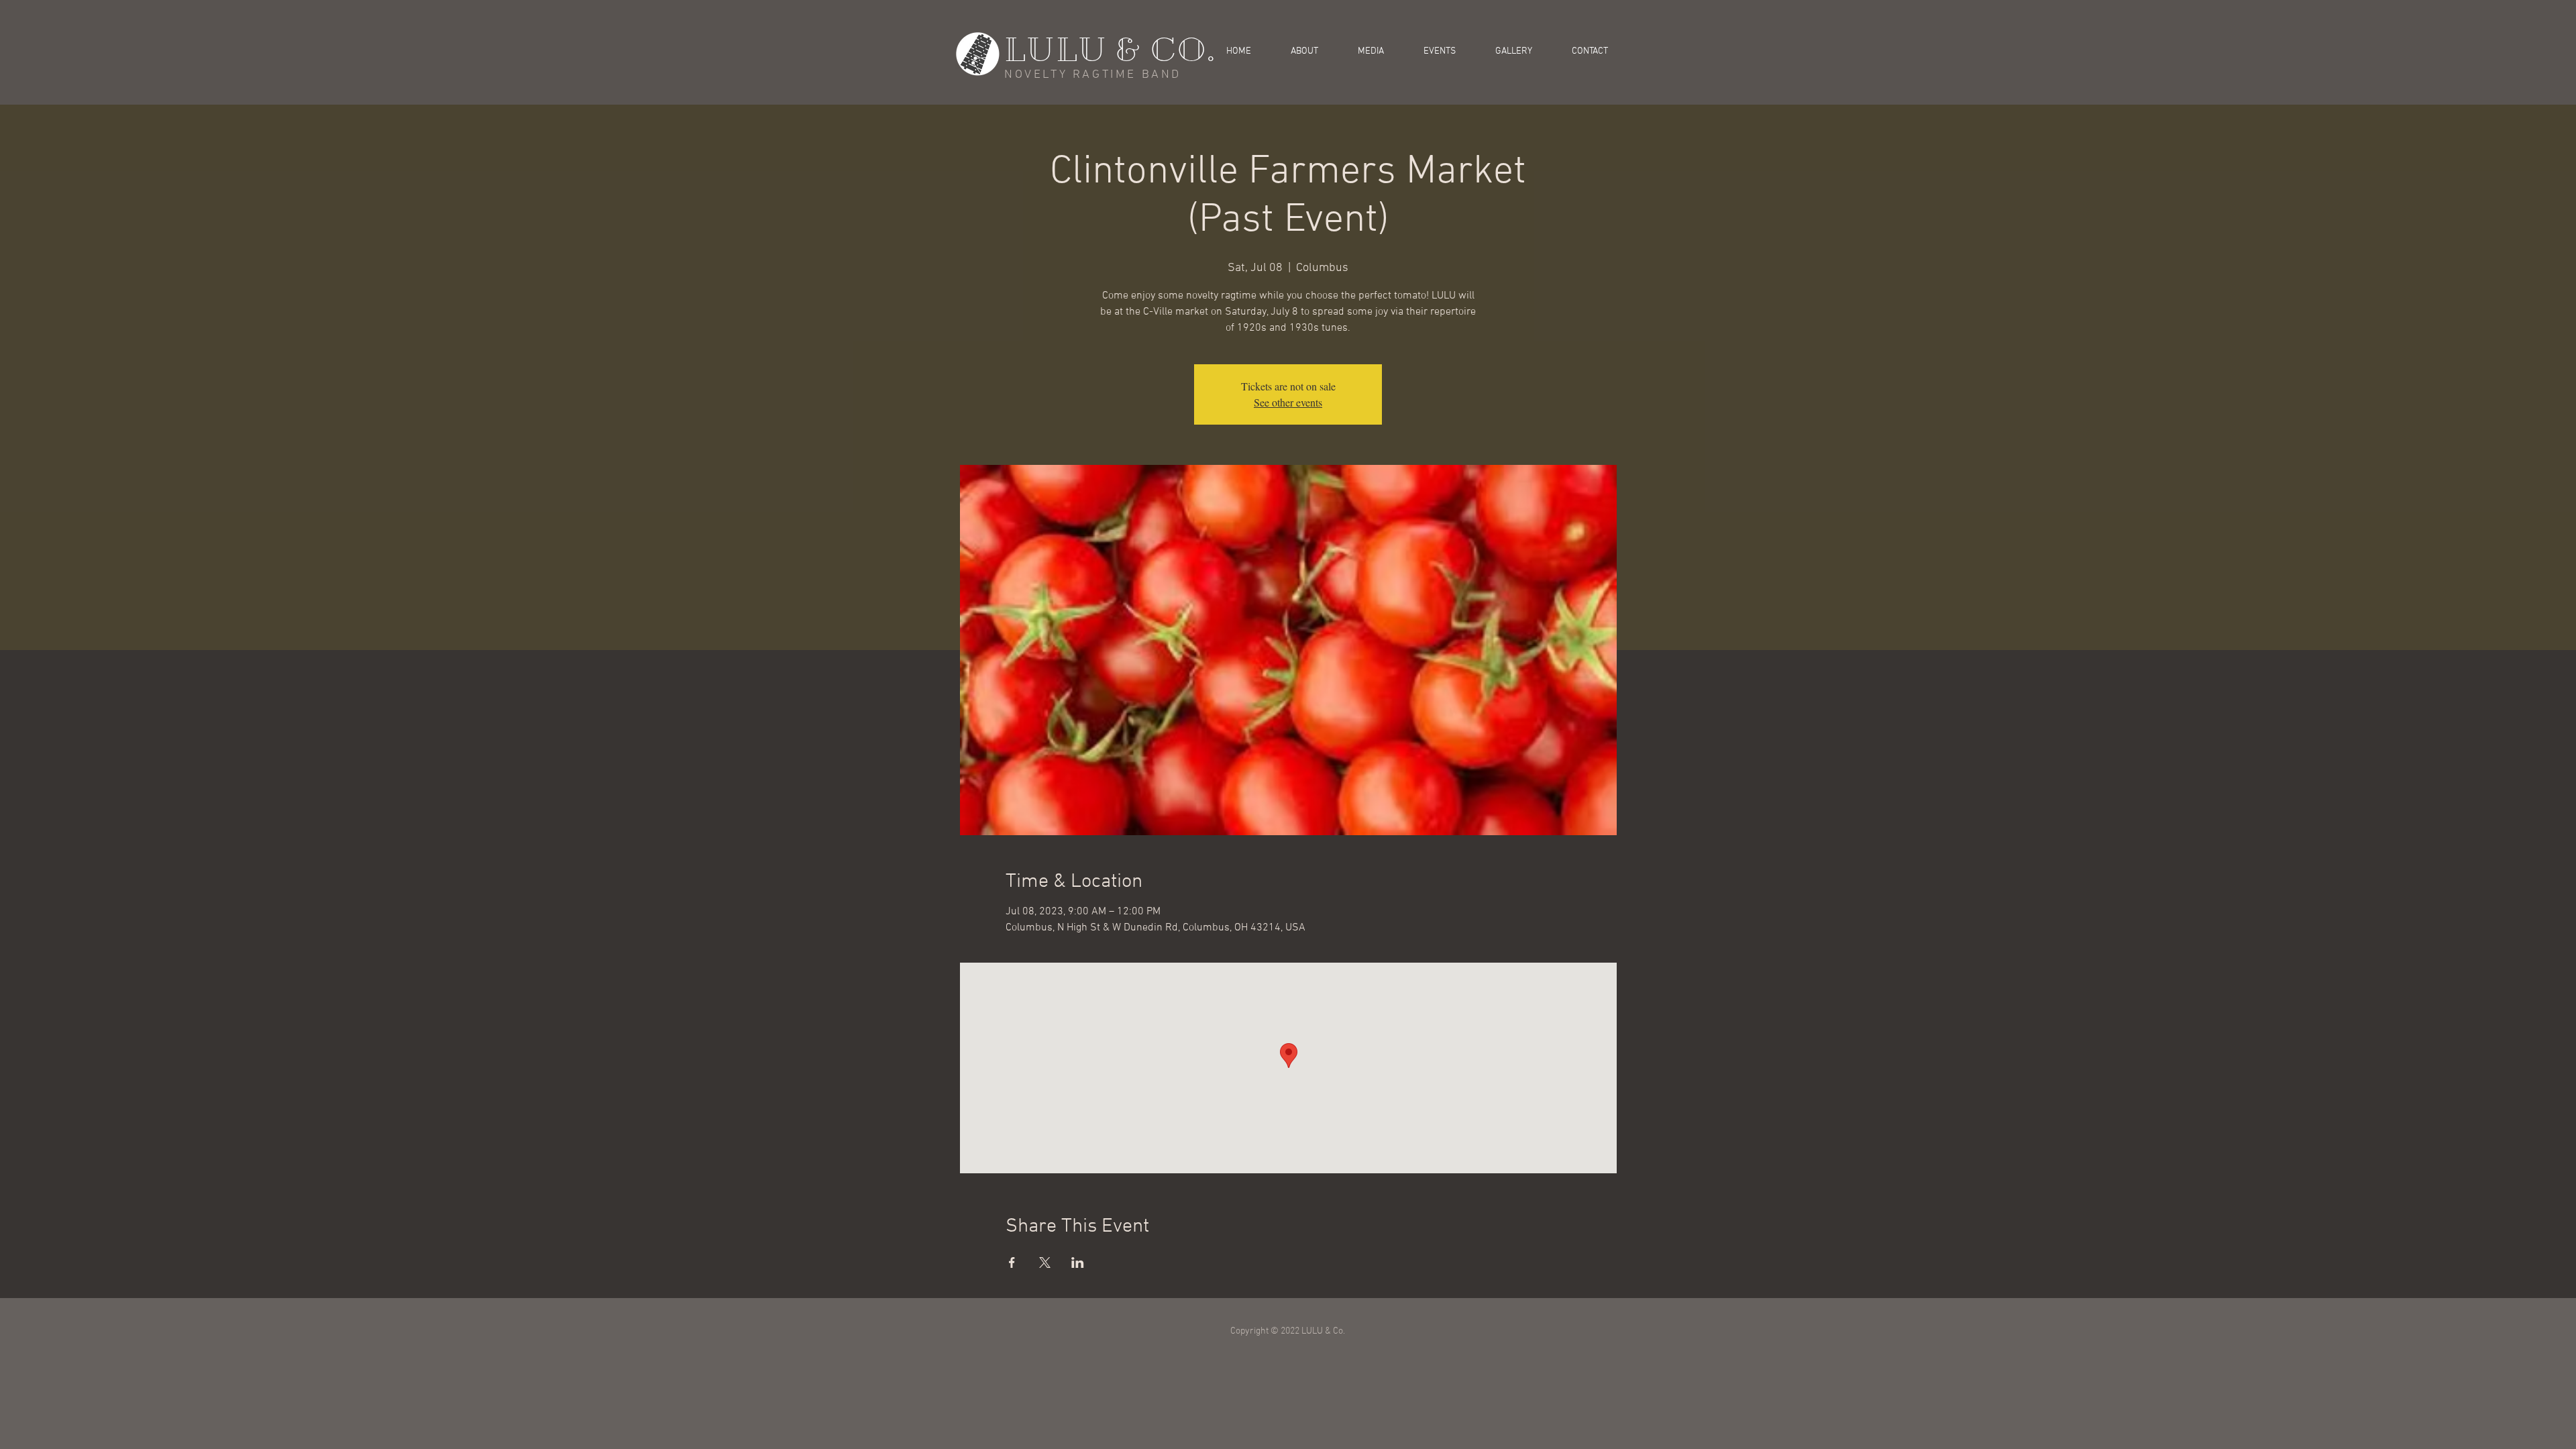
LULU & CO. (1110, 50)
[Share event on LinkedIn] (1078, 1263)
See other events (1288, 402)
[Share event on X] (1045, 1263)
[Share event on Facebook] (1012, 1263)
